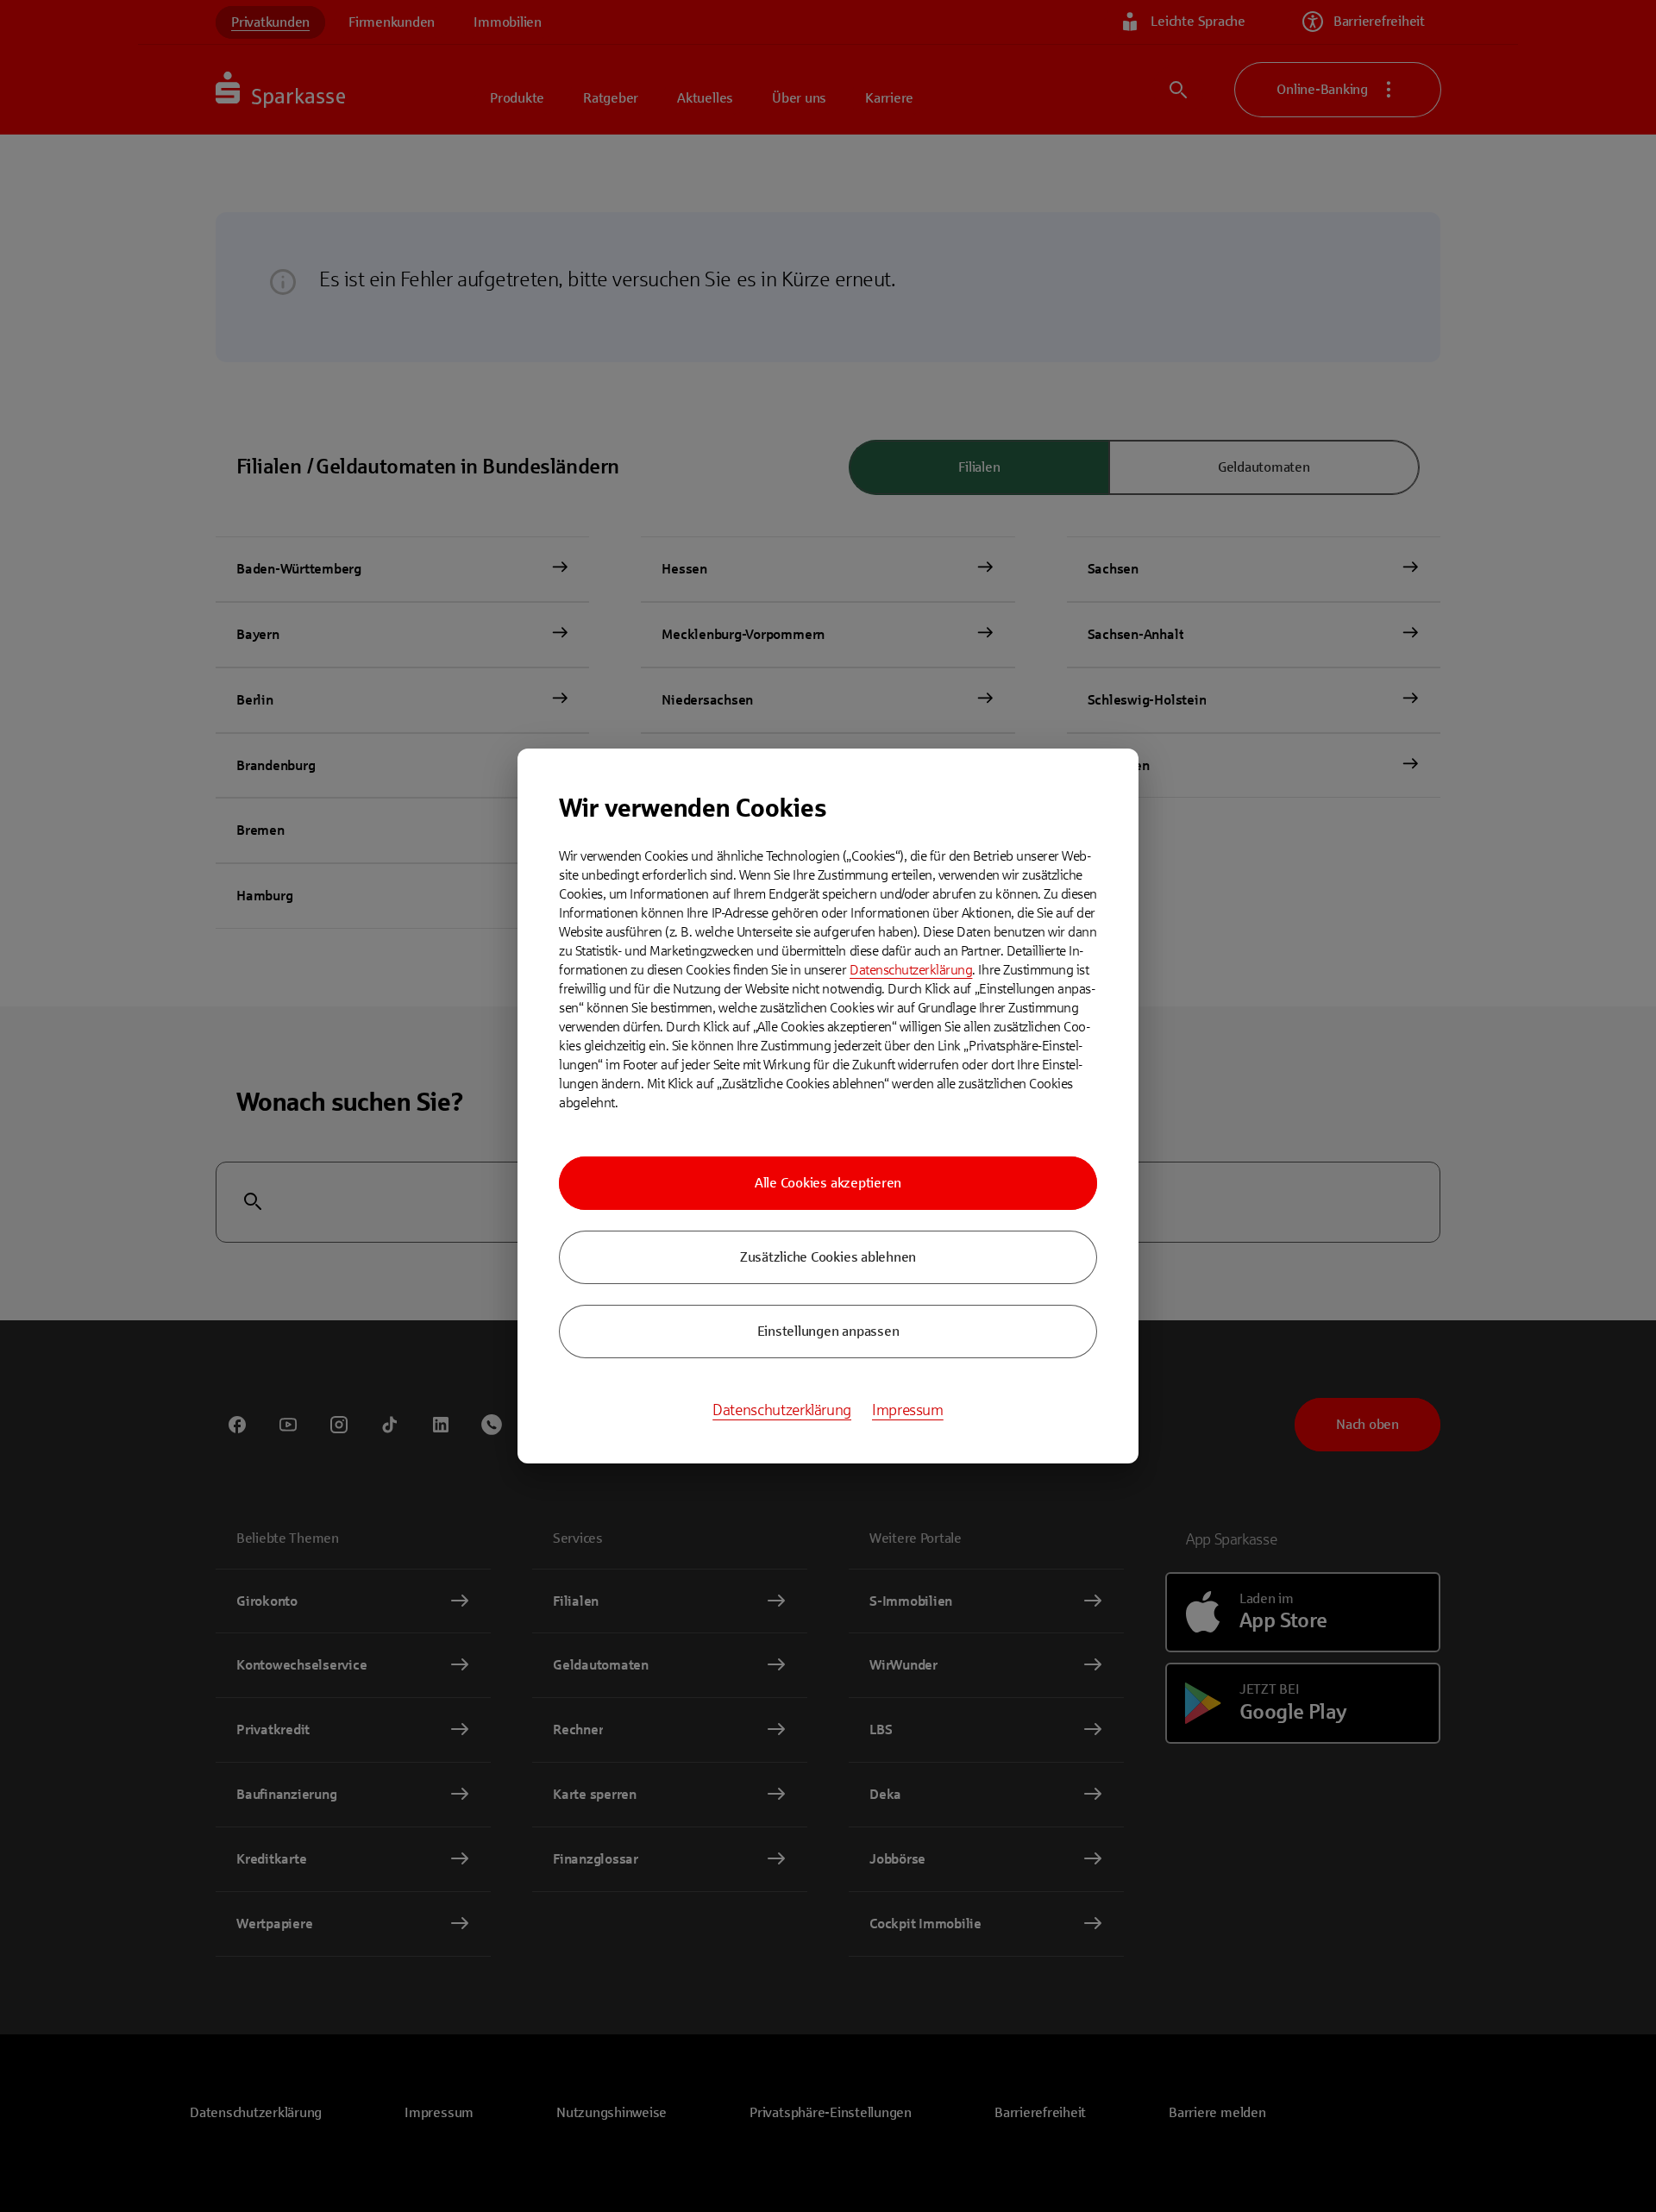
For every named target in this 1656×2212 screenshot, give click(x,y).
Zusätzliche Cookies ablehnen (828, 1257)
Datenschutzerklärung (911, 970)
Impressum (908, 1410)
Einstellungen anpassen (828, 1331)
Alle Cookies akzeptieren (828, 1183)
